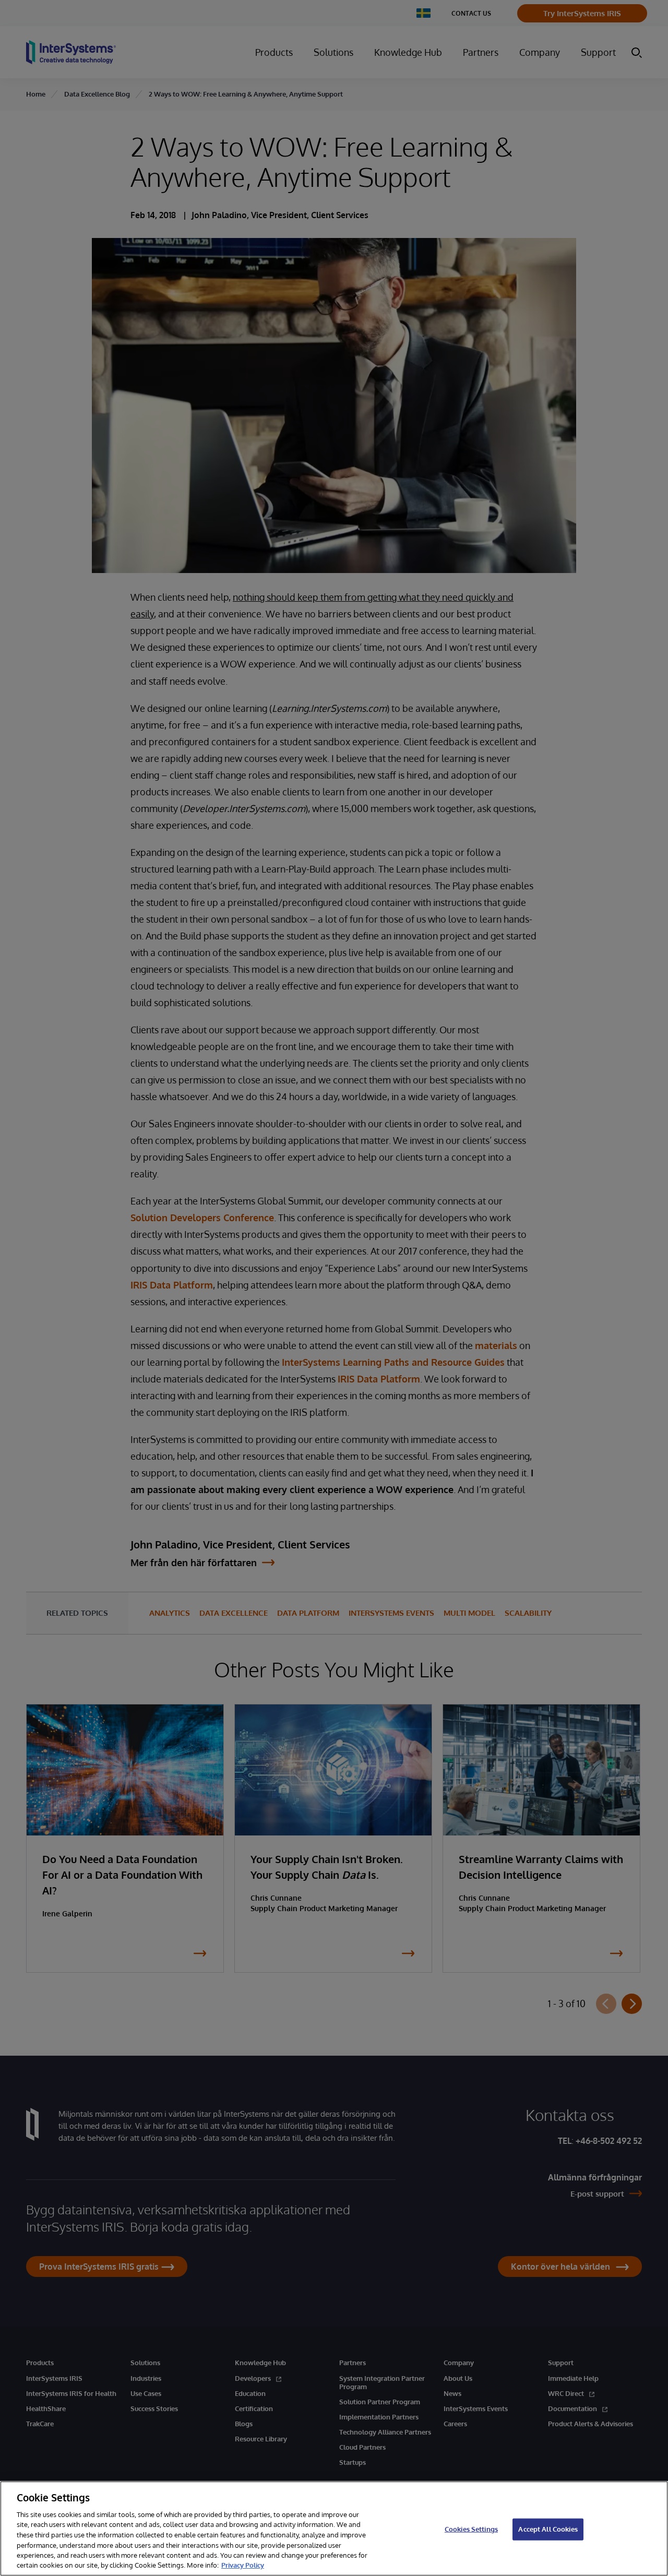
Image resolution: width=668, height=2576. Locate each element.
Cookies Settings (471, 2529)
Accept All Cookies (548, 2529)
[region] (334, 2529)
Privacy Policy (243, 2565)
